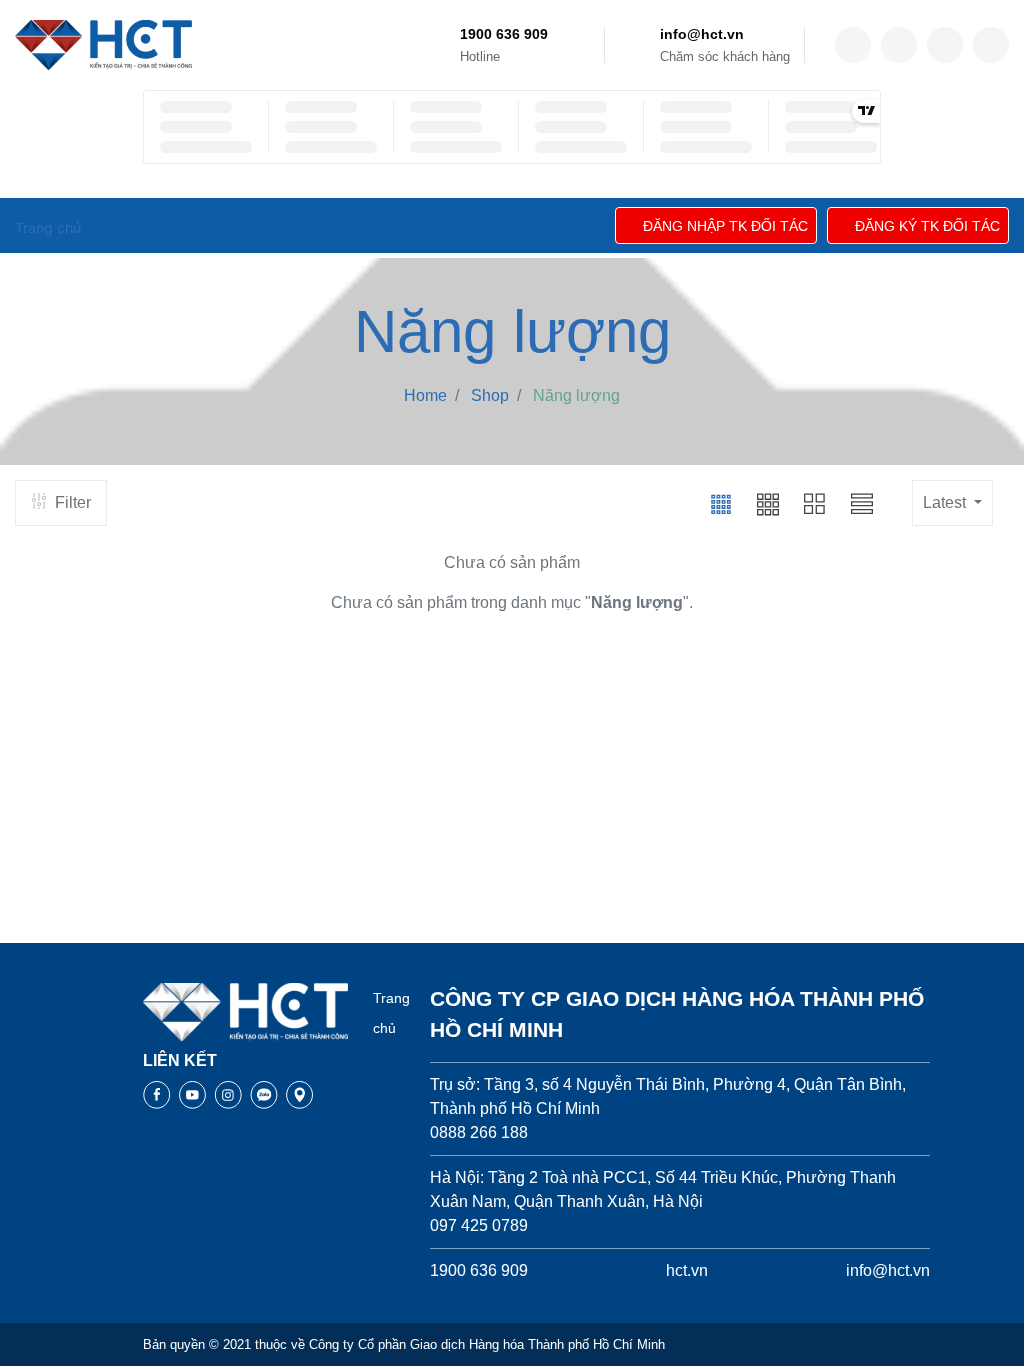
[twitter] (899, 45)
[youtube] (991, 45)
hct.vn (687, 1270)
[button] (721, 503)
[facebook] (853, 45)
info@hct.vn (702, 34)
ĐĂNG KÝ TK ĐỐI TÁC (927, 226)
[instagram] (945, 45)
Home (425, 395)
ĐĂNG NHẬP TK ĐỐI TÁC (725, 226)
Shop (490, 395)
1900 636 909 (504, 34)
